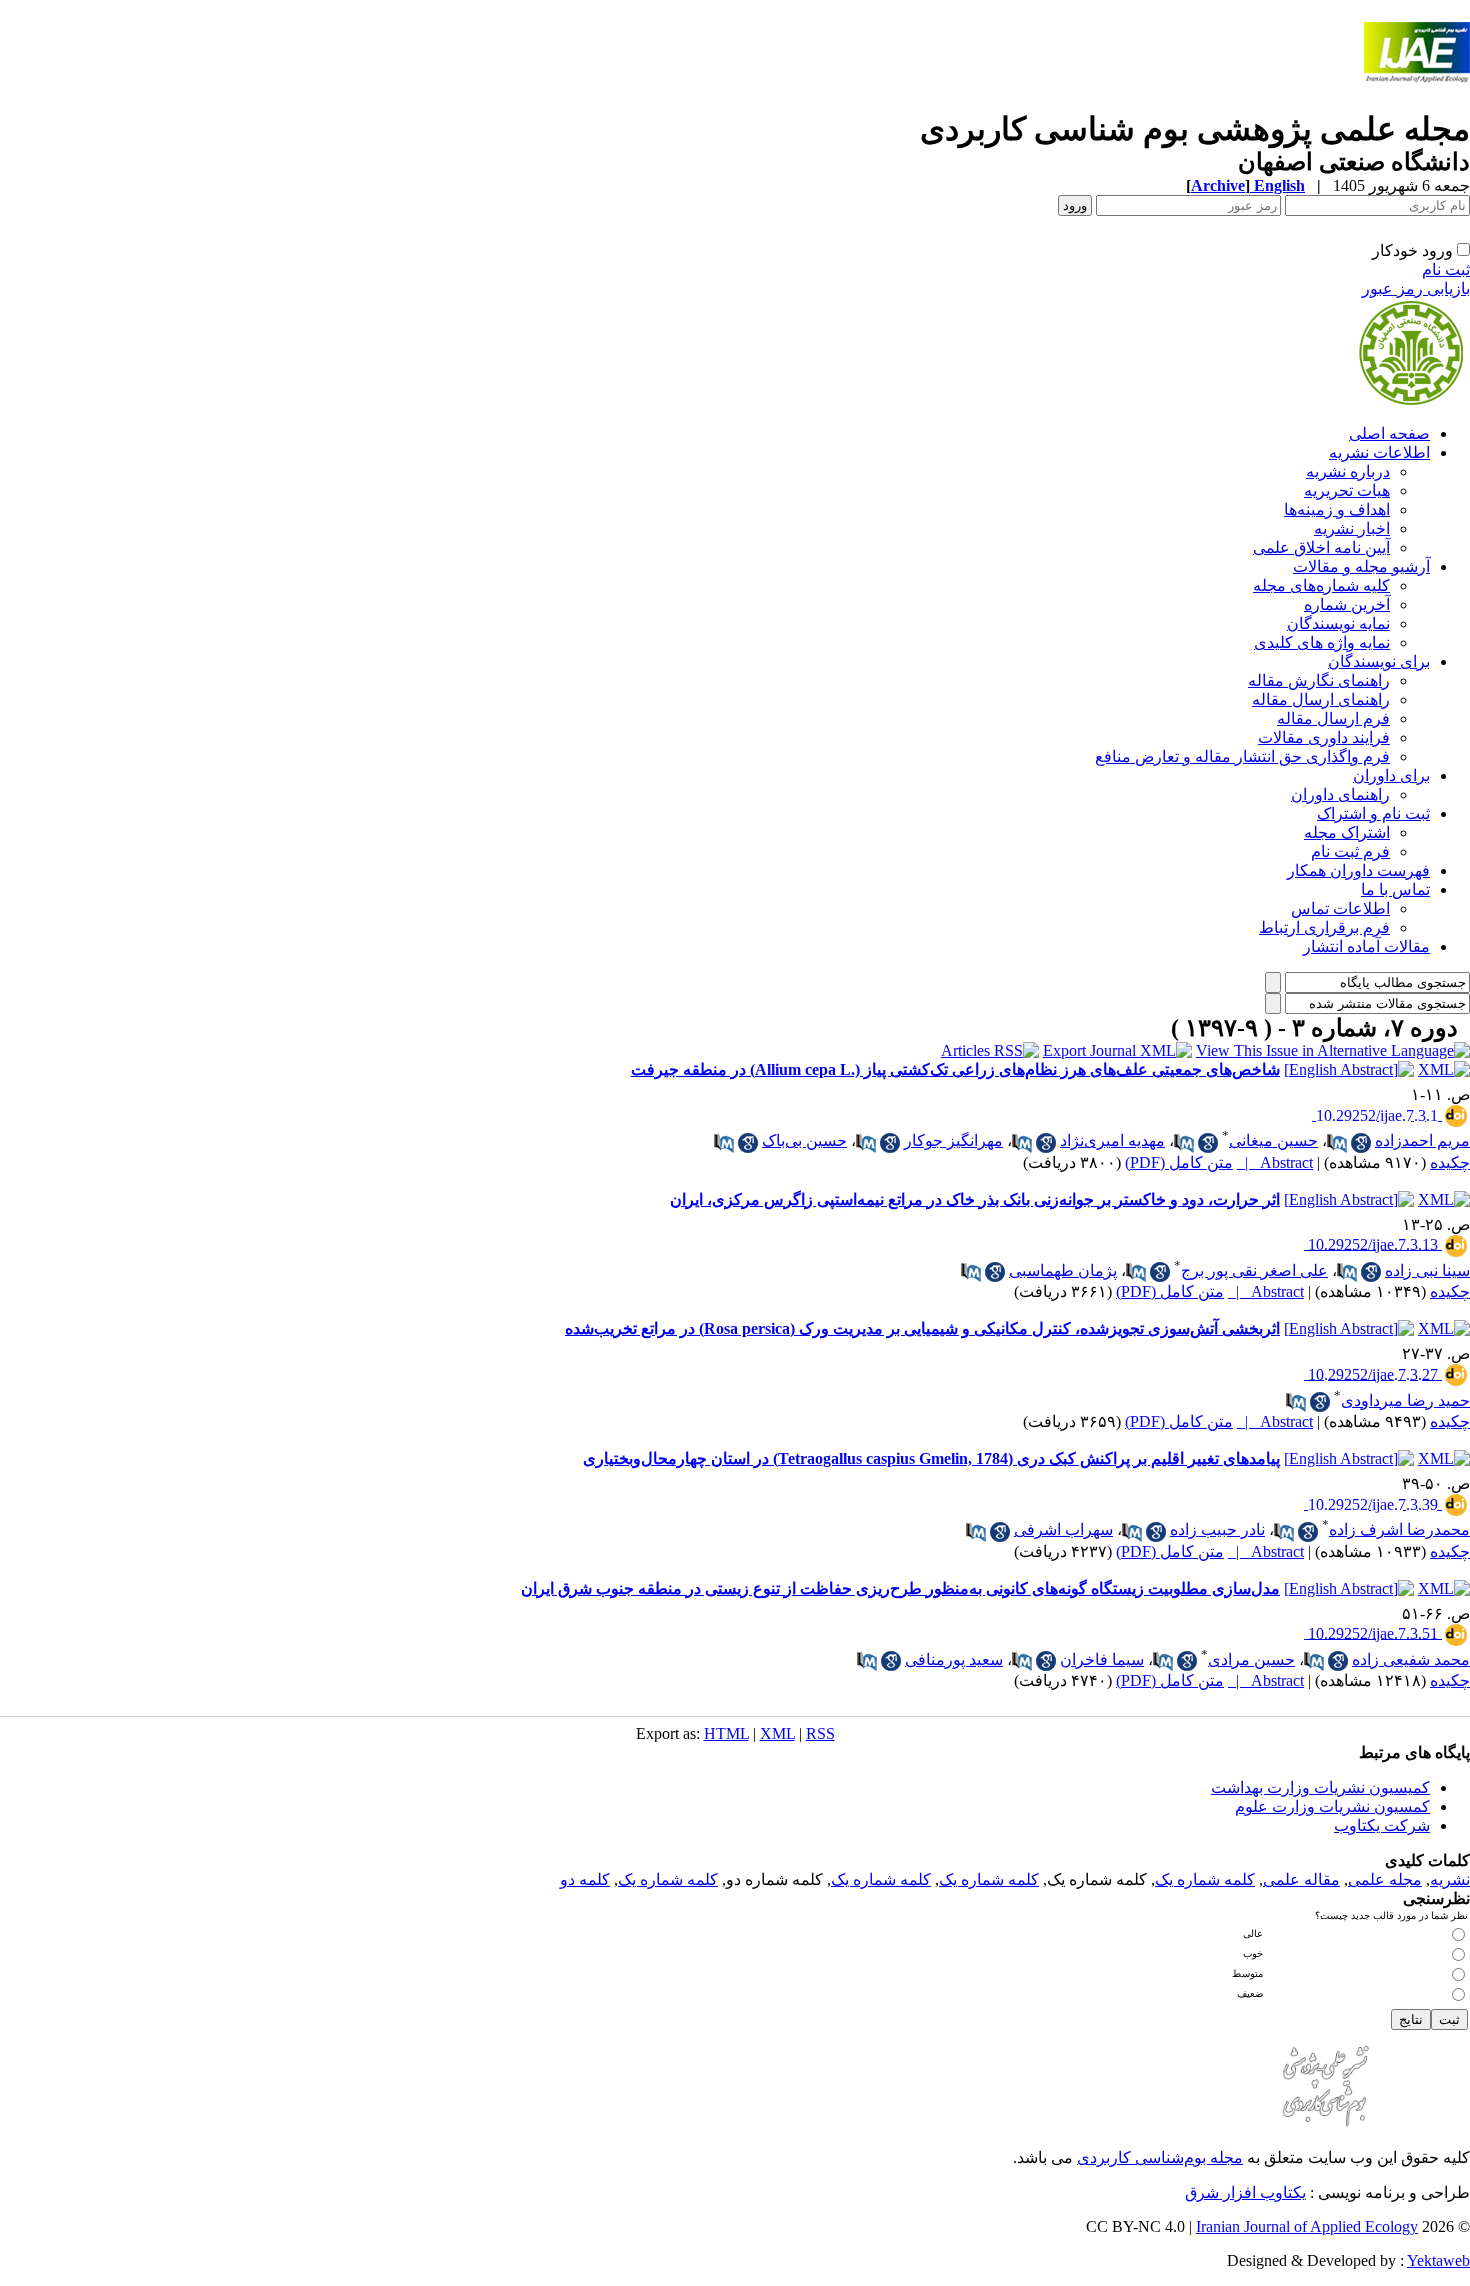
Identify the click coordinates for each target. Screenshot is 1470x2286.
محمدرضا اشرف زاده (1399, 1529)
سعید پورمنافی (954, 1659)
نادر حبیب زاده (1217, 1529)
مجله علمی (1385, 1879)
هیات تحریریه (1347, 490)
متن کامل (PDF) (1179, 1162)
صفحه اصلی (1389, 433)
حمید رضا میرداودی (1405, 1400)
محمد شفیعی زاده (1411, 1659)
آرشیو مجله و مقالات (1361, 566)
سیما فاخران (1102, 1659)
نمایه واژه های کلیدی (1322, 642)
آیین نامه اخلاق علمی (1321, 547)
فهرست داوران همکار (1358, 870)
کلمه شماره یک (1205, 1879)
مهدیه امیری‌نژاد (1112, 1140)
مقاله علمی (1301, 1879)
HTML (726, 1733)
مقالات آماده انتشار (1366, 946)
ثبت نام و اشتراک (1373, 813)
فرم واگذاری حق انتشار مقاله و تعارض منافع (1242, 756)
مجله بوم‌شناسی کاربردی (1160, 2157)
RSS (820, 1733)
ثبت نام (1446, 269)
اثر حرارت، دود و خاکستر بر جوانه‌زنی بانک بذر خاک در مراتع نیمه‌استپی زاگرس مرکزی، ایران (975, 1199)
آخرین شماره (1347, 604)
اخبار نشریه (1352, 528)
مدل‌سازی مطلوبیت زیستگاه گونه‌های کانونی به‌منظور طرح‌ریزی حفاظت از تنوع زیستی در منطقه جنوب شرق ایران (900, 1588)
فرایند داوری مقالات (1324, 737)
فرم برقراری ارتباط (1324, 927)
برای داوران (1391, 775)
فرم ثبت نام (1350, 851)
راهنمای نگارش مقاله (1319, 680)
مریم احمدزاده (1422, 1140)
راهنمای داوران (1340, 794)
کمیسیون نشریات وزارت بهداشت (1320, 1787)
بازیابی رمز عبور (1416, 288)
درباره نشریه (1348, 471)
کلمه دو (585, 1879)
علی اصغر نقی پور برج (1254, 1270)
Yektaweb (1438, 2260)
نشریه (1450, 1879)
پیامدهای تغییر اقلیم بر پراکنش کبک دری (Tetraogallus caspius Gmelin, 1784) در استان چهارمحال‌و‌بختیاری (931, 1458)
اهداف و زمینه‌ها (1337, 509)
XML (777, 1733)
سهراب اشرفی (1063, 1529)
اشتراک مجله (1347, 832)
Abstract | (1275, 1162)
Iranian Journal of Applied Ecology (1307, 2226)
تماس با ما (1395, 889)
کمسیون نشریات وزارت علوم (1332, 1806)
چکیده (1450, 1162)
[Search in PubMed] (1337, 1143)
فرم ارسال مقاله (1333, 718)
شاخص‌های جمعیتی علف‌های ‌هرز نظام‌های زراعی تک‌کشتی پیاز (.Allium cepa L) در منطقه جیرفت (955, 1069)
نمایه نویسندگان (1338, 623)
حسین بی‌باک (804, 1140)
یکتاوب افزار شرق (1245, 2192)
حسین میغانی (1273, 1140)
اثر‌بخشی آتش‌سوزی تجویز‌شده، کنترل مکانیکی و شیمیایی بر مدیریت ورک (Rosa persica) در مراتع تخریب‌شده (922, 1328)
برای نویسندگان (1379, 661)
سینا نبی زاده (1427, 1270)
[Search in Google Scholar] (1361, 1143)
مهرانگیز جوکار (953, 1140)
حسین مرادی (1251, 1659)
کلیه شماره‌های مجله (1321, 585)
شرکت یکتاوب (1382, 1825)
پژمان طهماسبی (1063, 1270)
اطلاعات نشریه (1379, 452)
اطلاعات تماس (1340, 908)
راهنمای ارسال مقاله (1321, 699)
